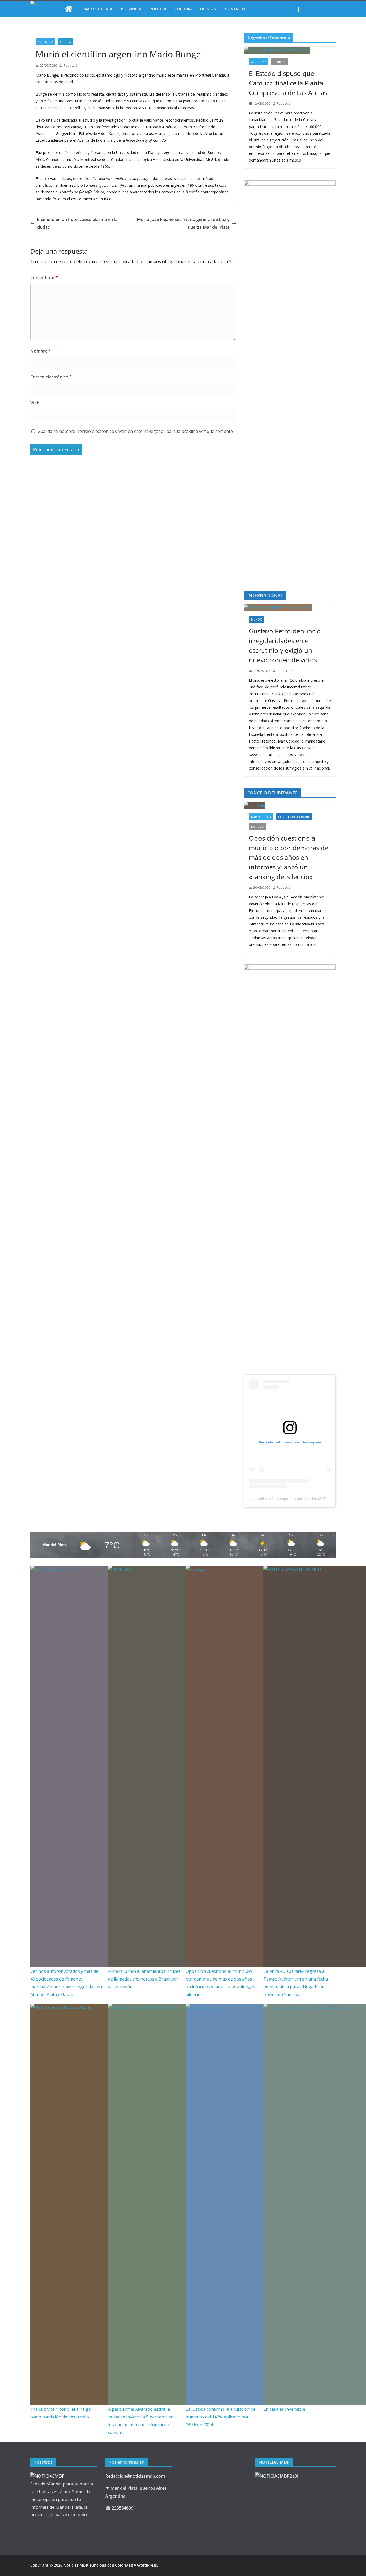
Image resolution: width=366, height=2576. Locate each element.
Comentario (44, 278)
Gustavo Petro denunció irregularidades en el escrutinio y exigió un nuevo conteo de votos (285, 645)
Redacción (71, 65)
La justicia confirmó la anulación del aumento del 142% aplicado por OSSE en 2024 (221, 2417)
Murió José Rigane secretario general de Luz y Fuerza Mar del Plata (183, 223)
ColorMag (124, 2565)
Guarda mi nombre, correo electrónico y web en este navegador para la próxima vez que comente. (136, 431)
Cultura (183, 9)
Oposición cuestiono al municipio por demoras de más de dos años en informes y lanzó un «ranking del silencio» (289, 857)
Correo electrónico (51, 377)
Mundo (257, 620)
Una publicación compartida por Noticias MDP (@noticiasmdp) (301, 1499)
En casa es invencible (284, 2409)
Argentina (45, 42)
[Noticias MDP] (69, 9)
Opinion (208, 9)
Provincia (131, 9)
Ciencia (65, 42)
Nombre (41, 351)
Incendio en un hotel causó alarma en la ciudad (77, 223)
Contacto (235, 9)
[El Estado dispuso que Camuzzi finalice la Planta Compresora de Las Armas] (290, 50)
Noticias (280, 62)
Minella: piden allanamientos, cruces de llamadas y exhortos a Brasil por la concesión (144, 1979)
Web (35, 403)
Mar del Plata (98, 9)
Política (158, 9)
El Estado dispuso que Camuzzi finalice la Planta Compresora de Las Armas (288, 83)
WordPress (147, 2565)
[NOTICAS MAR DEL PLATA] (47, 2476)
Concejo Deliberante (294, 817)
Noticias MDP (76, 2565)
